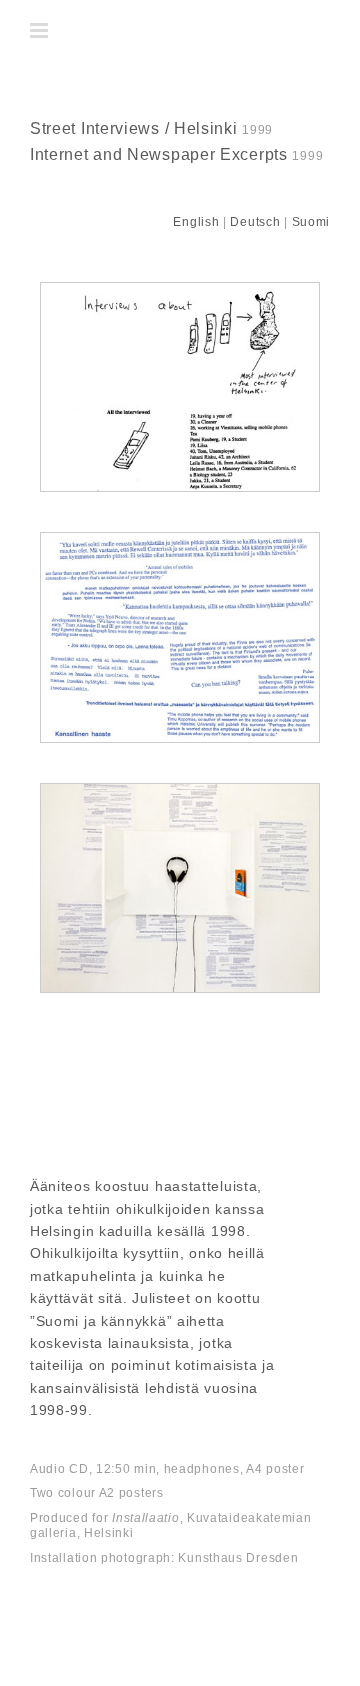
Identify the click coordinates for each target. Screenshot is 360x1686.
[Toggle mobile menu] (41, 30)
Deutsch (255, 222)
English (196, 222)
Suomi (311, 222)
